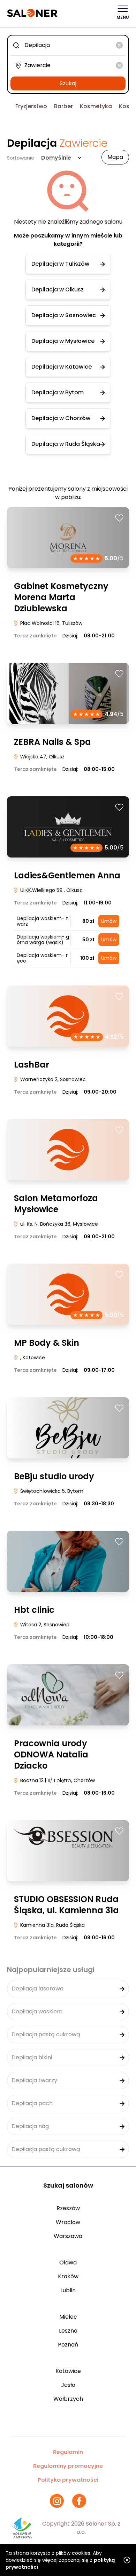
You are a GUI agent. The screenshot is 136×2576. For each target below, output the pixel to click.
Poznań (68, 2345)
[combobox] (68, 45)
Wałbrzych (68, 2399)
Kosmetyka (96, 106)
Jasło (68, 2385)
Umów (109, 921)
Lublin (68, 2290)
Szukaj (68, 83)
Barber (63, 106)
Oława (68, 2263)
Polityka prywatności (68, 2480)
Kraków (68, 2276)
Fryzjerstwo (31, 106)
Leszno (68, 2331)
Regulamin (68, 2452)
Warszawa (68, 2236)
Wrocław (68, 2222)
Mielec (68, 2317)
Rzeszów (68, 2208)
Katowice (68, 2371)
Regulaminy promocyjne (68, 2466)
